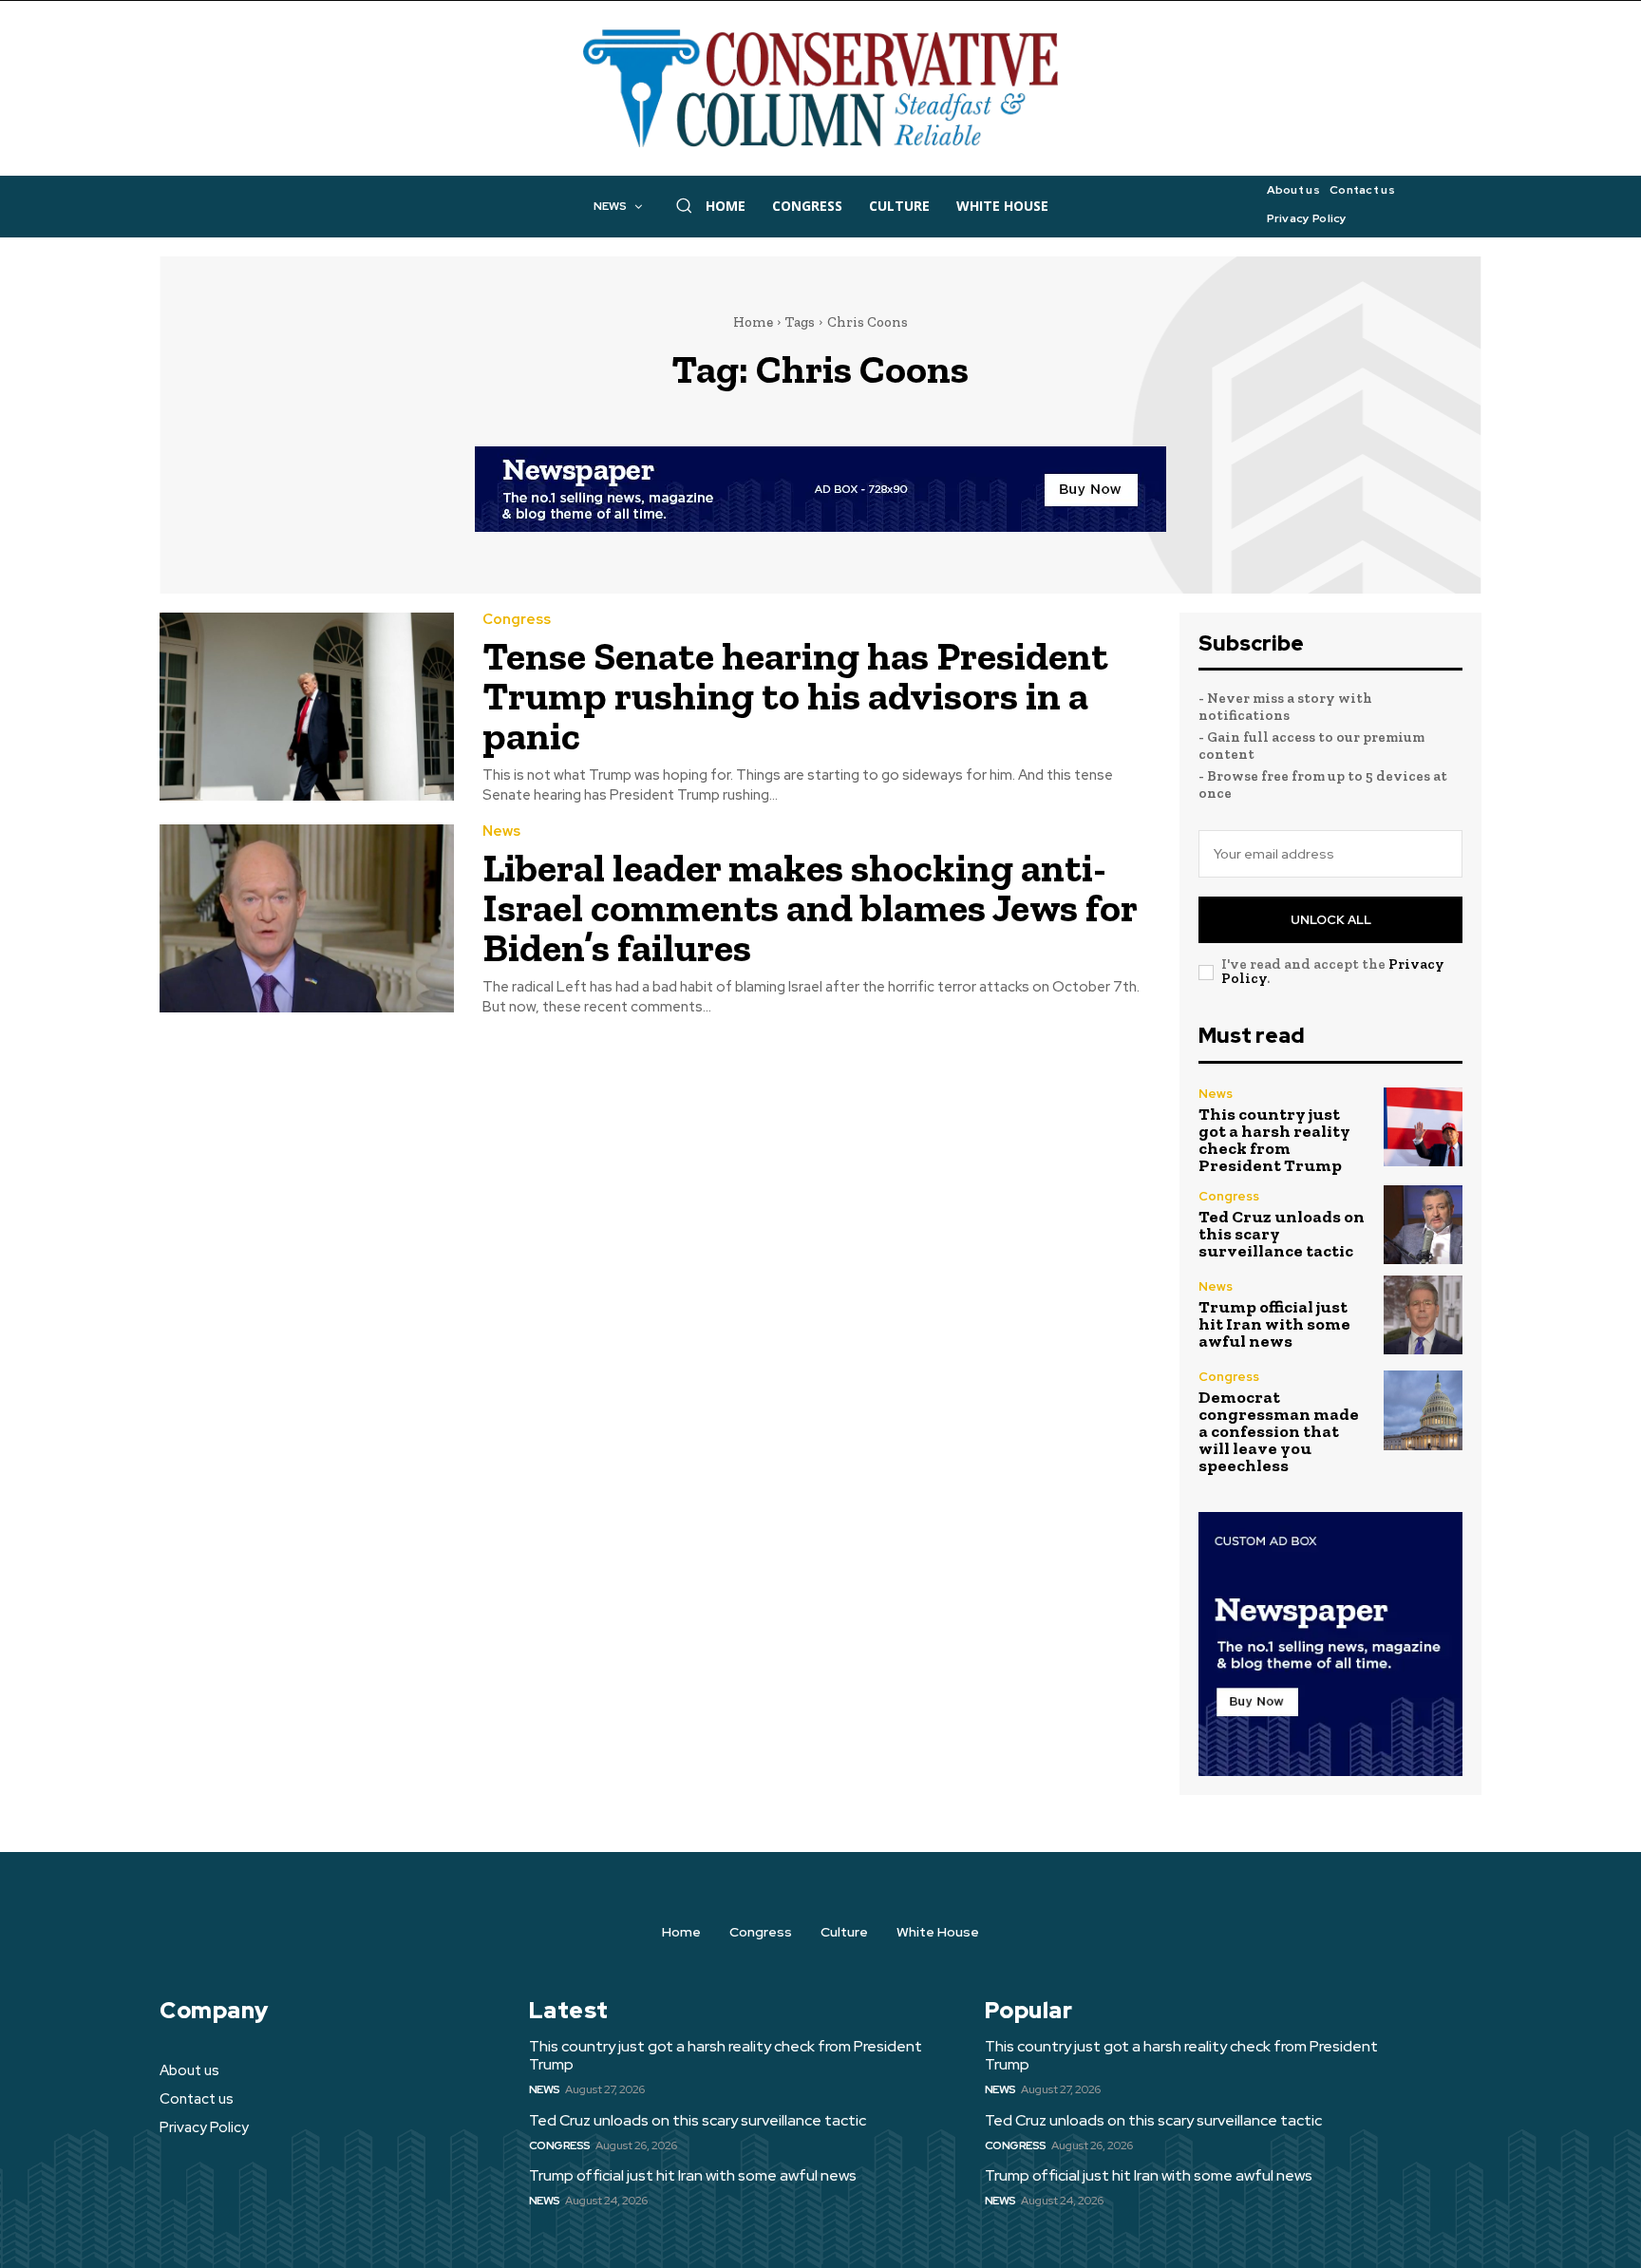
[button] (684, 205)
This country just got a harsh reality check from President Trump (1274, 1140)
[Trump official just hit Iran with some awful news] (1423, 1315)
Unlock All (1331, 920)
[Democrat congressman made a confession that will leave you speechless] (1423, 1410)
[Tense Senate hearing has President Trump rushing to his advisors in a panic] (307, 707)
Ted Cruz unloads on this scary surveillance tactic (698, 2120)
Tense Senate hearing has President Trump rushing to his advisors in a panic (795, 696)
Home (753, 322)
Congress (517, 620)
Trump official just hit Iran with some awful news (1274, 1324)
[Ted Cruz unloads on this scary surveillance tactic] (1423, 1225)
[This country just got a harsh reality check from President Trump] (1423, 1127)
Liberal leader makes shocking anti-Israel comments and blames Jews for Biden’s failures (810, 907)
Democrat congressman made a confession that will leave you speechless (1279, 1431)
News (501, 832)
